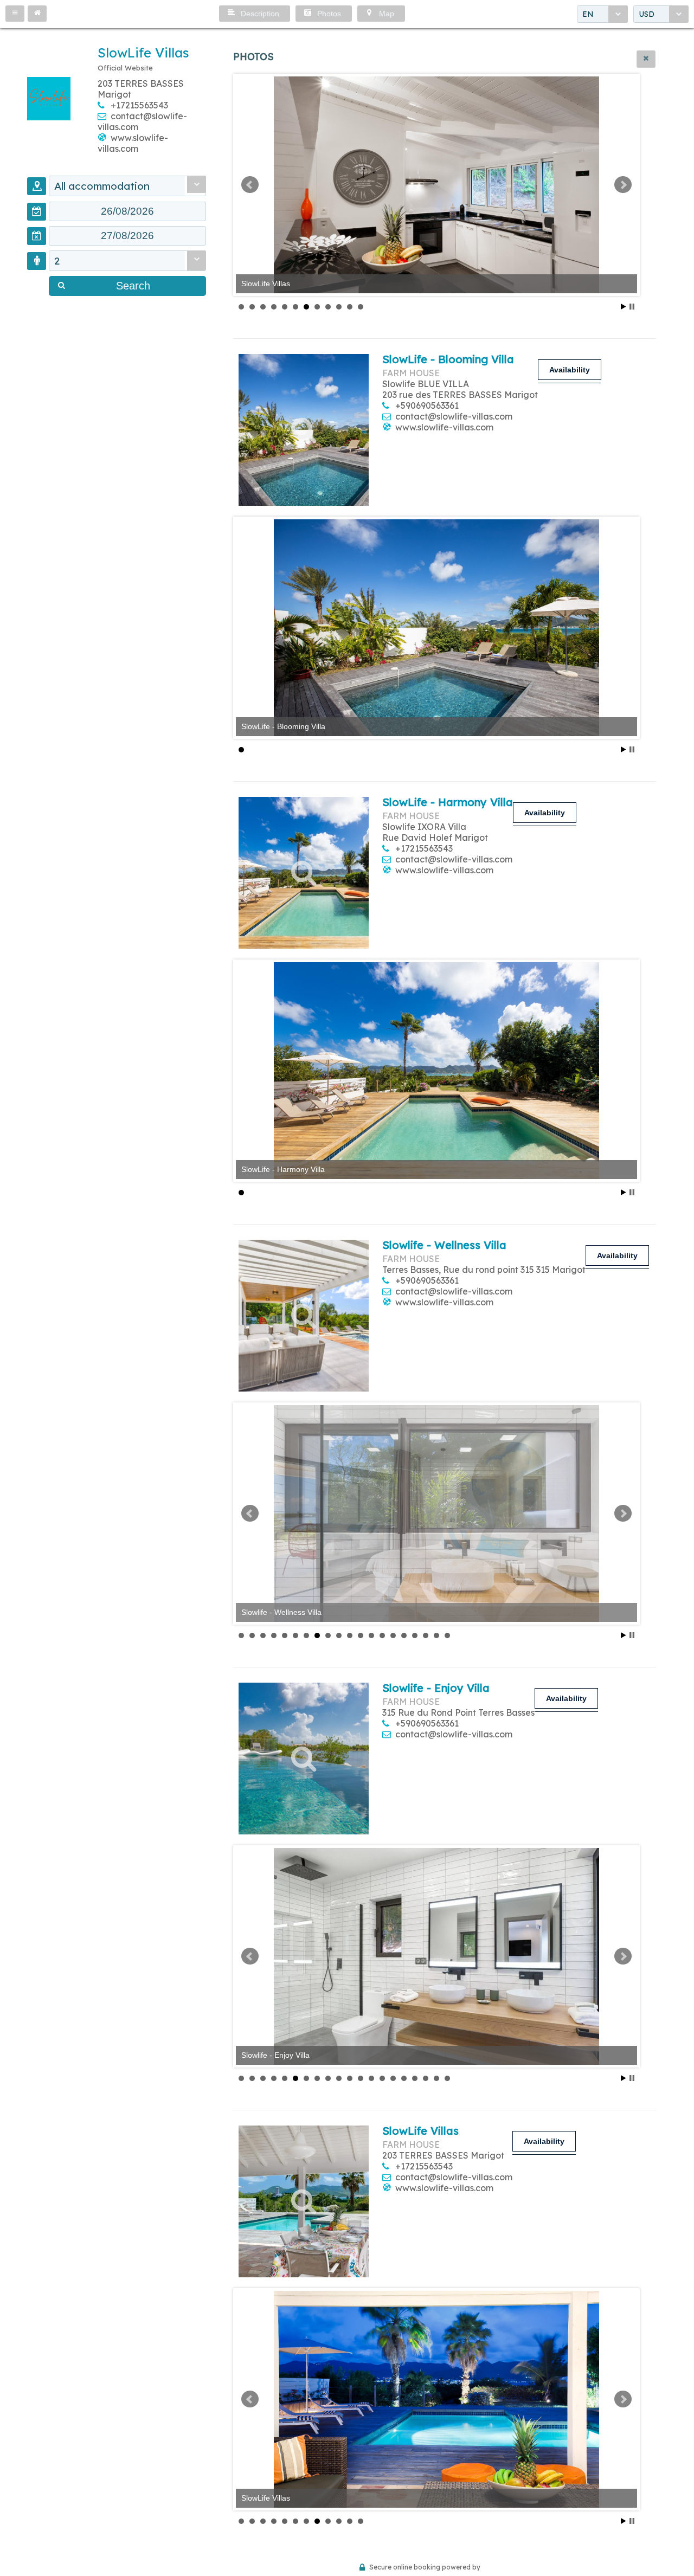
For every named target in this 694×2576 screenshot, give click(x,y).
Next (623, 185)
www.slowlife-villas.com (133, 143)
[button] (15, 14)
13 (371, 1635)
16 (404, 1635)
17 (415, 1635)
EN (588, 14)
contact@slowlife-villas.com (454, 416)
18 (426, 1635)
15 (393, 1635)
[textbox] (127, 211)
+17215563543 (139, 105)
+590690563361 (427, 405)
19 (436, 1635)
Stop (632, 307)
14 (382, 1635)
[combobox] (602, 14)
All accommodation (102, 186)
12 (361, 307)
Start (624, 307)
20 (447, 1635)
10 (339, 307)
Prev (250, 185)
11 (350, 307)
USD (647, 14)
